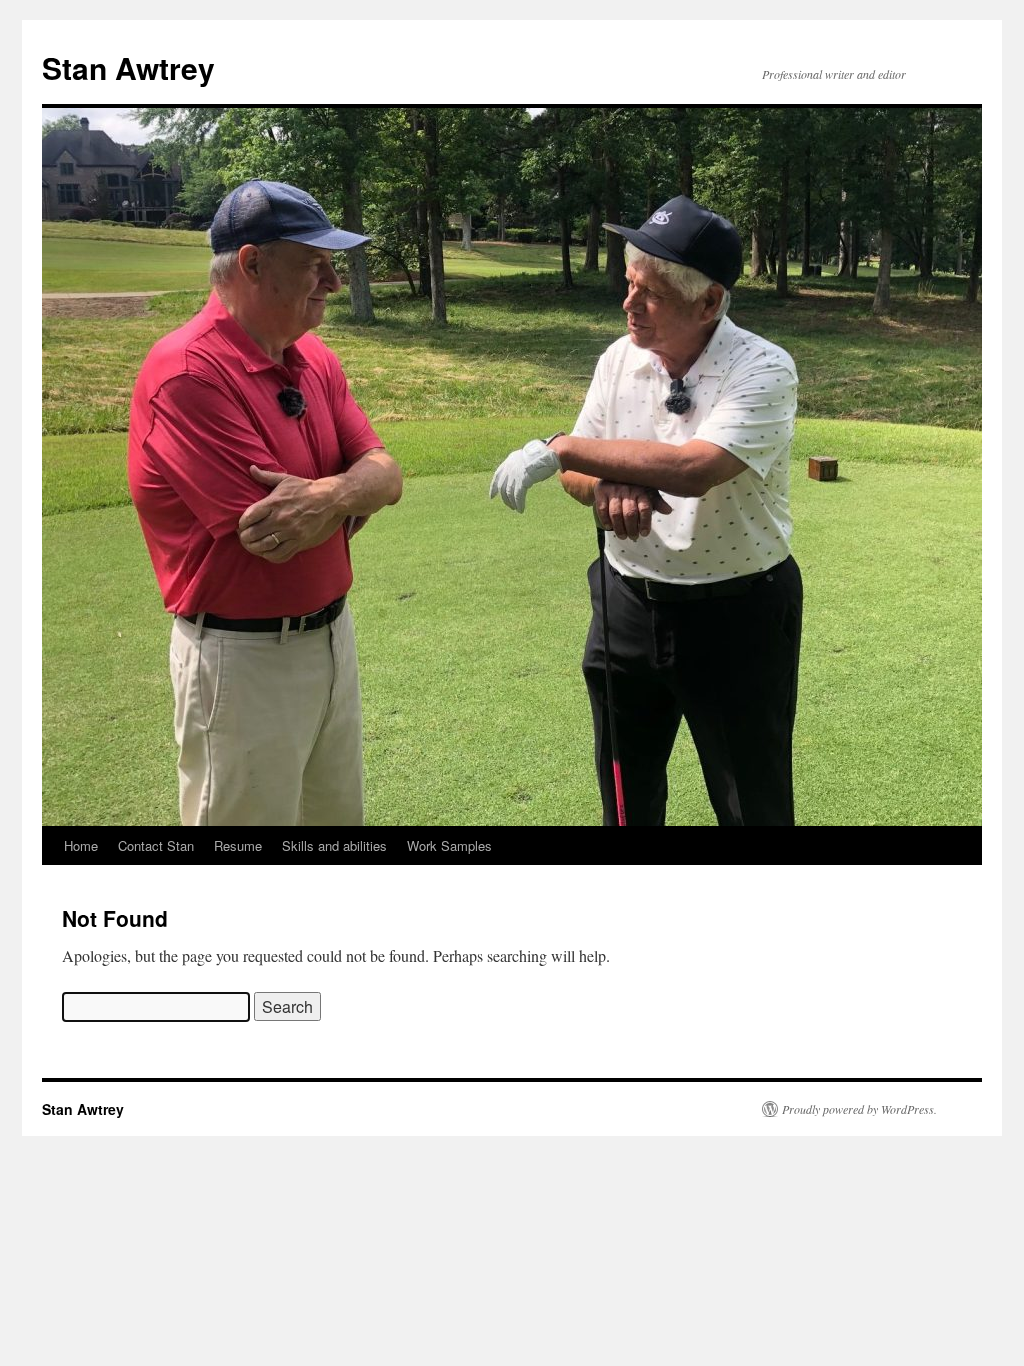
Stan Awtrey (128, 67)
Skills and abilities (334, 845)
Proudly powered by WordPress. (859, 1109)
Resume (238, 845)
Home (81, 845)
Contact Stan (156, 845)
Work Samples (449, 845)
